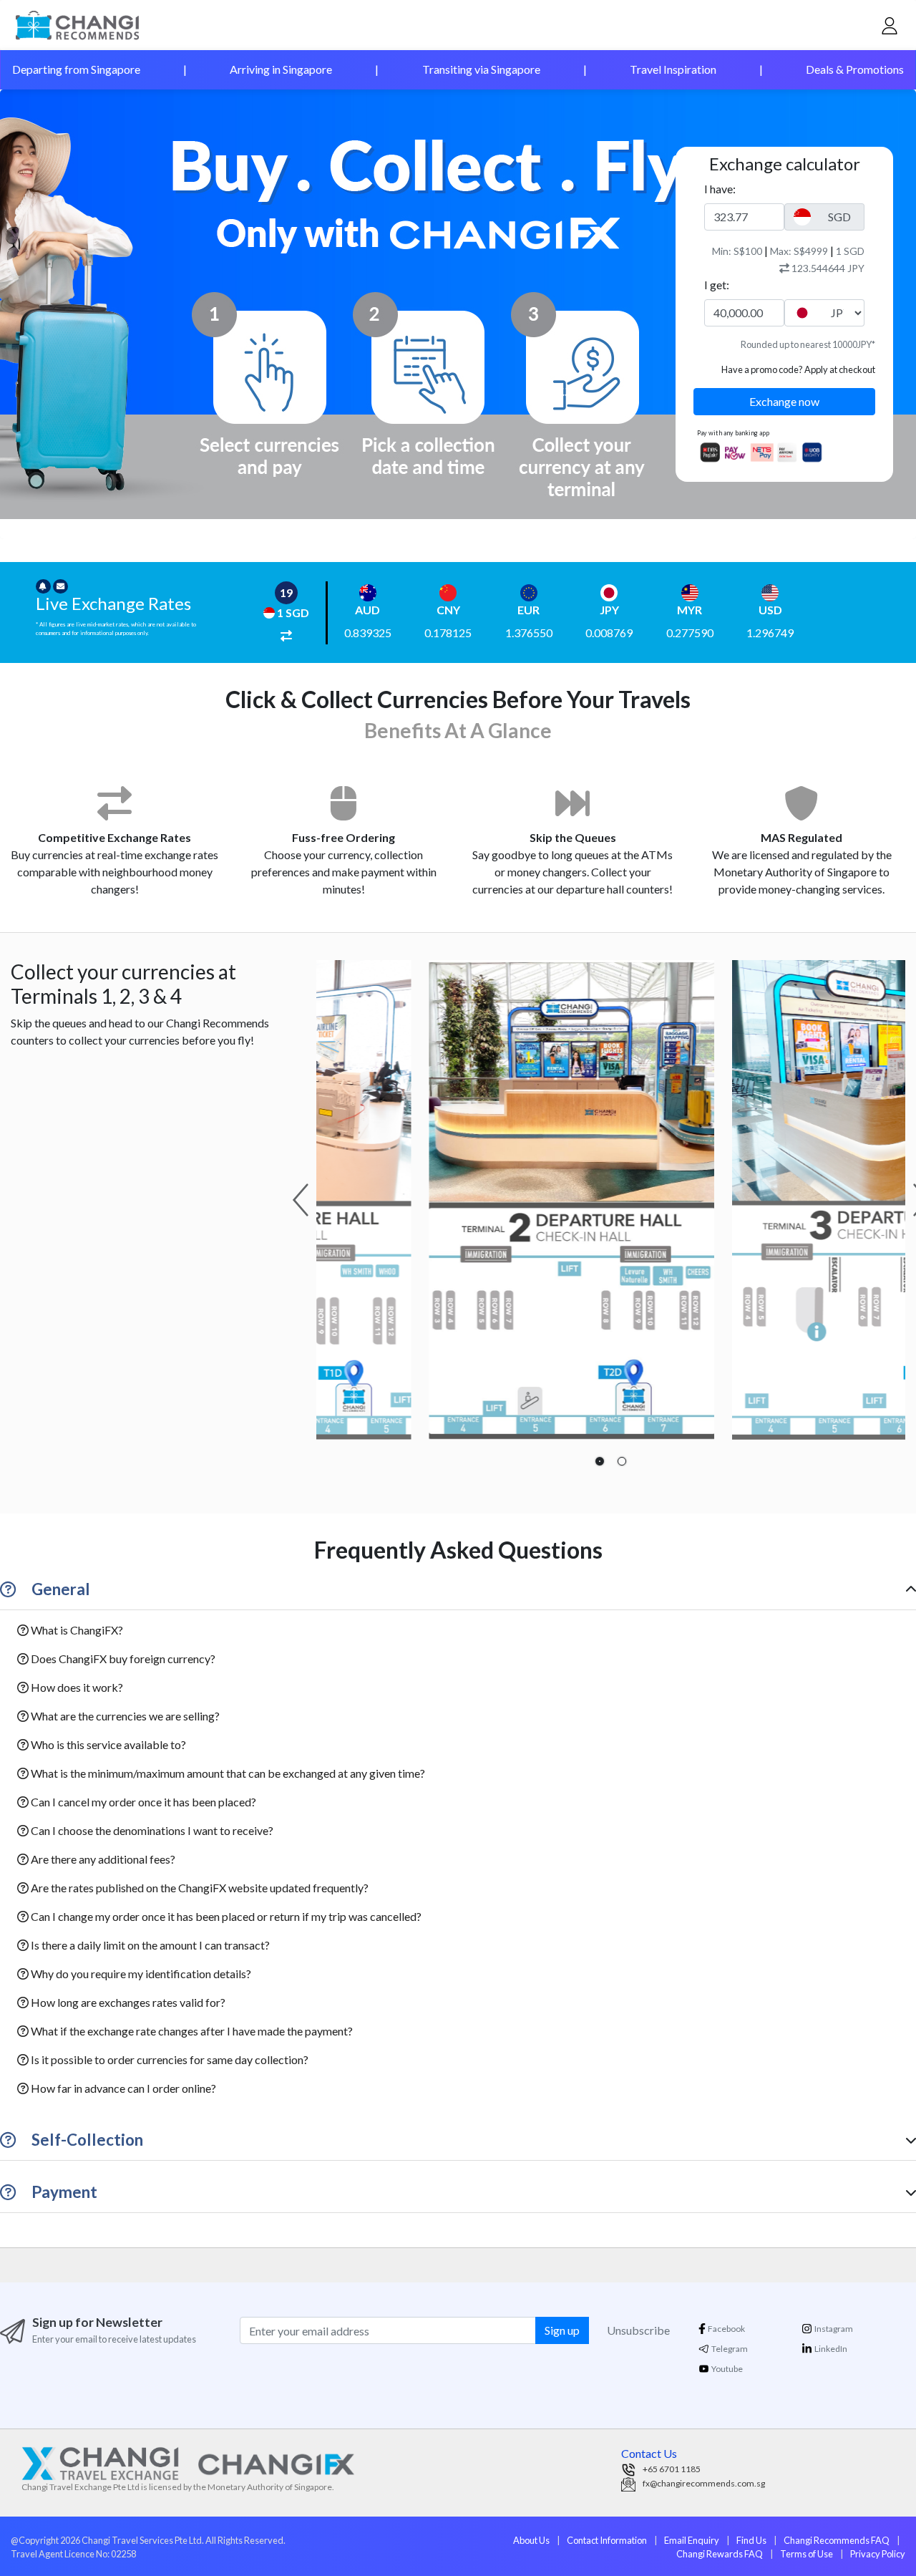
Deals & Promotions (855, 69)
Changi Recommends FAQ (837, 2540)
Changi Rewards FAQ (720, 2554)
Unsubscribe (638, 2330)
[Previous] (301, 1200)
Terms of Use (807, 2554)
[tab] (600, 1461)
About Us (531, 2540)
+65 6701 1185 (672, 2469)
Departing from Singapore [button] (76, 69)
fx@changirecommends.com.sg (704, 2483)
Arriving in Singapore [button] (281, 69)
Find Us (751, 2540)
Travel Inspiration (673, 69)
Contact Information (607, 2540)
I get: (717, 285)
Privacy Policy (878, 2554)
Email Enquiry (692, 2540)
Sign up (562, 2330)
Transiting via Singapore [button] (481, 69)
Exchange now (784, 401)
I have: (720, 189)
